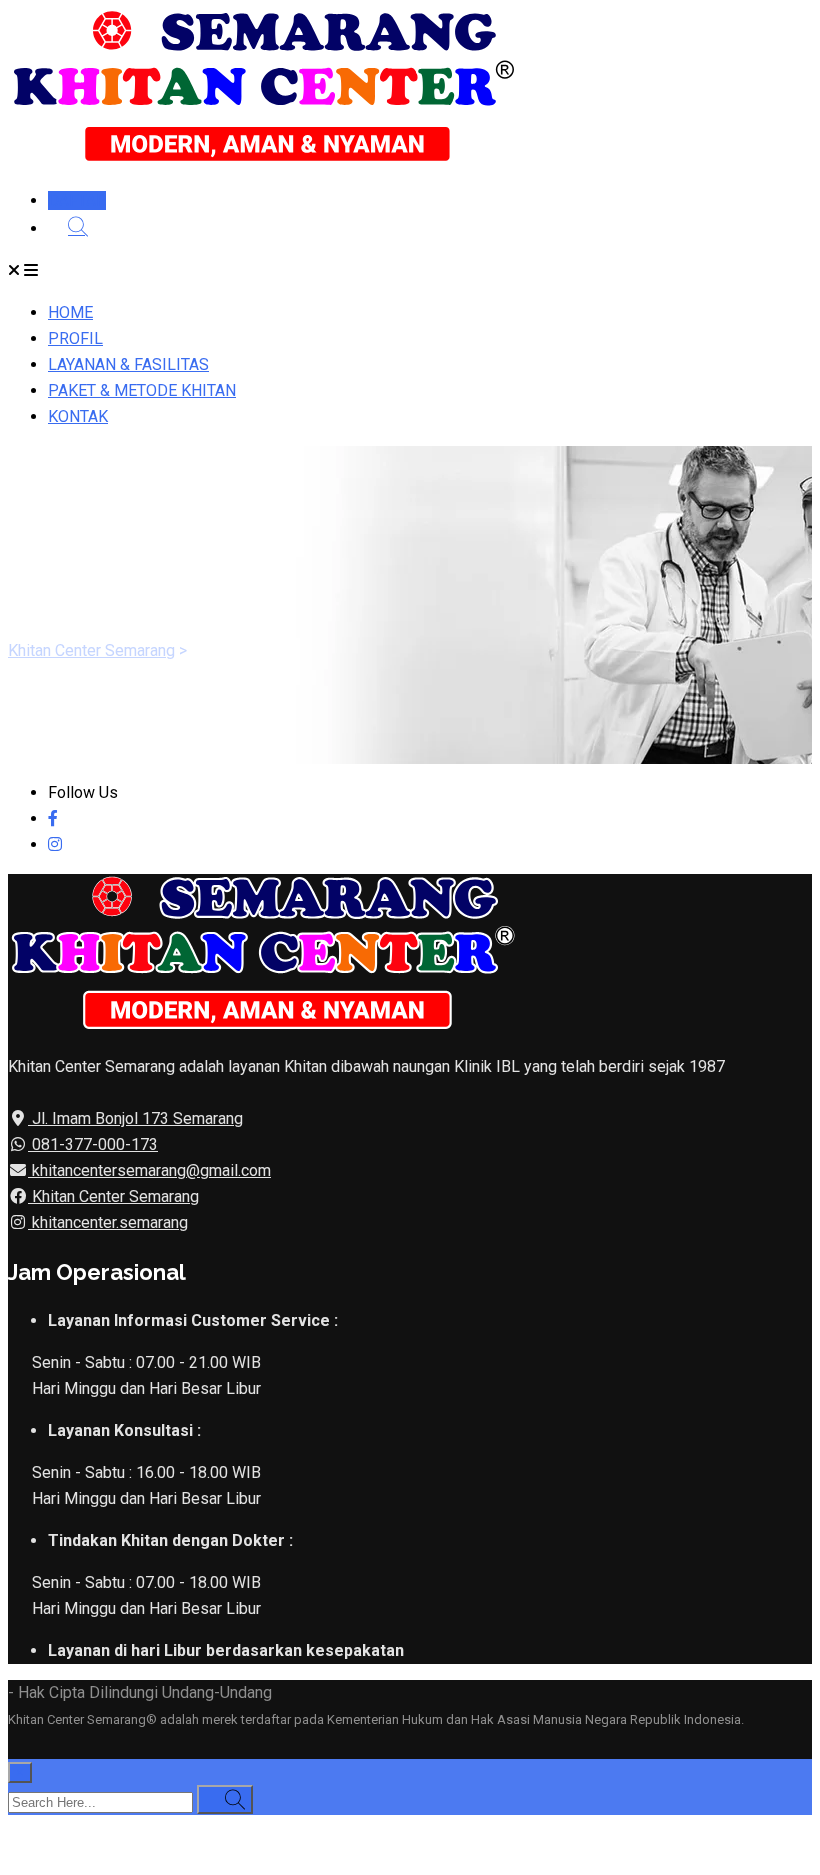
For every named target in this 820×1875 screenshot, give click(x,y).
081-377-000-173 (93, 1144)
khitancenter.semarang (108, 1222)
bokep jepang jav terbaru (727, 1827)
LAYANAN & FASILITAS (128, 364)
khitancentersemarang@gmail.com (149, 1170)
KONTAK (78, 416)
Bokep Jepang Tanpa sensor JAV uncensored (166, 1853)
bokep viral (393, 1827)
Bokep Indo (48, 1827)
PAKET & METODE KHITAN (142, 390)
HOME (70, 312)
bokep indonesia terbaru (176, 1827)
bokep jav (604, 1827)
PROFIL (75, 338)
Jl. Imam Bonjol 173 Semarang (135, 1118)
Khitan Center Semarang (113, 1196)
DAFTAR (77, 200)
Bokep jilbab (308, 1827)
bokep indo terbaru (501, 1827)
